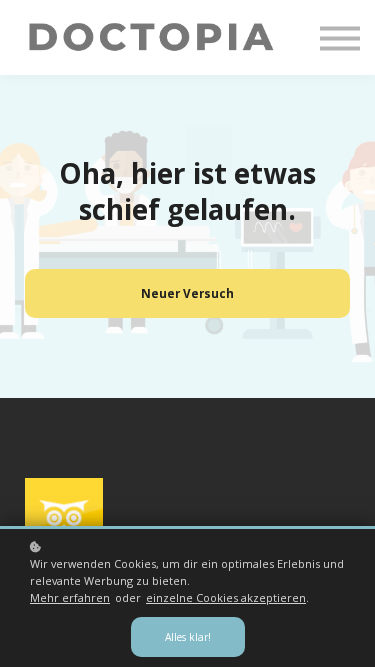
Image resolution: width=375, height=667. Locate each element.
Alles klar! (188, 637)
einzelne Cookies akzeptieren (226, 597)
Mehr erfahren (70, 597)
